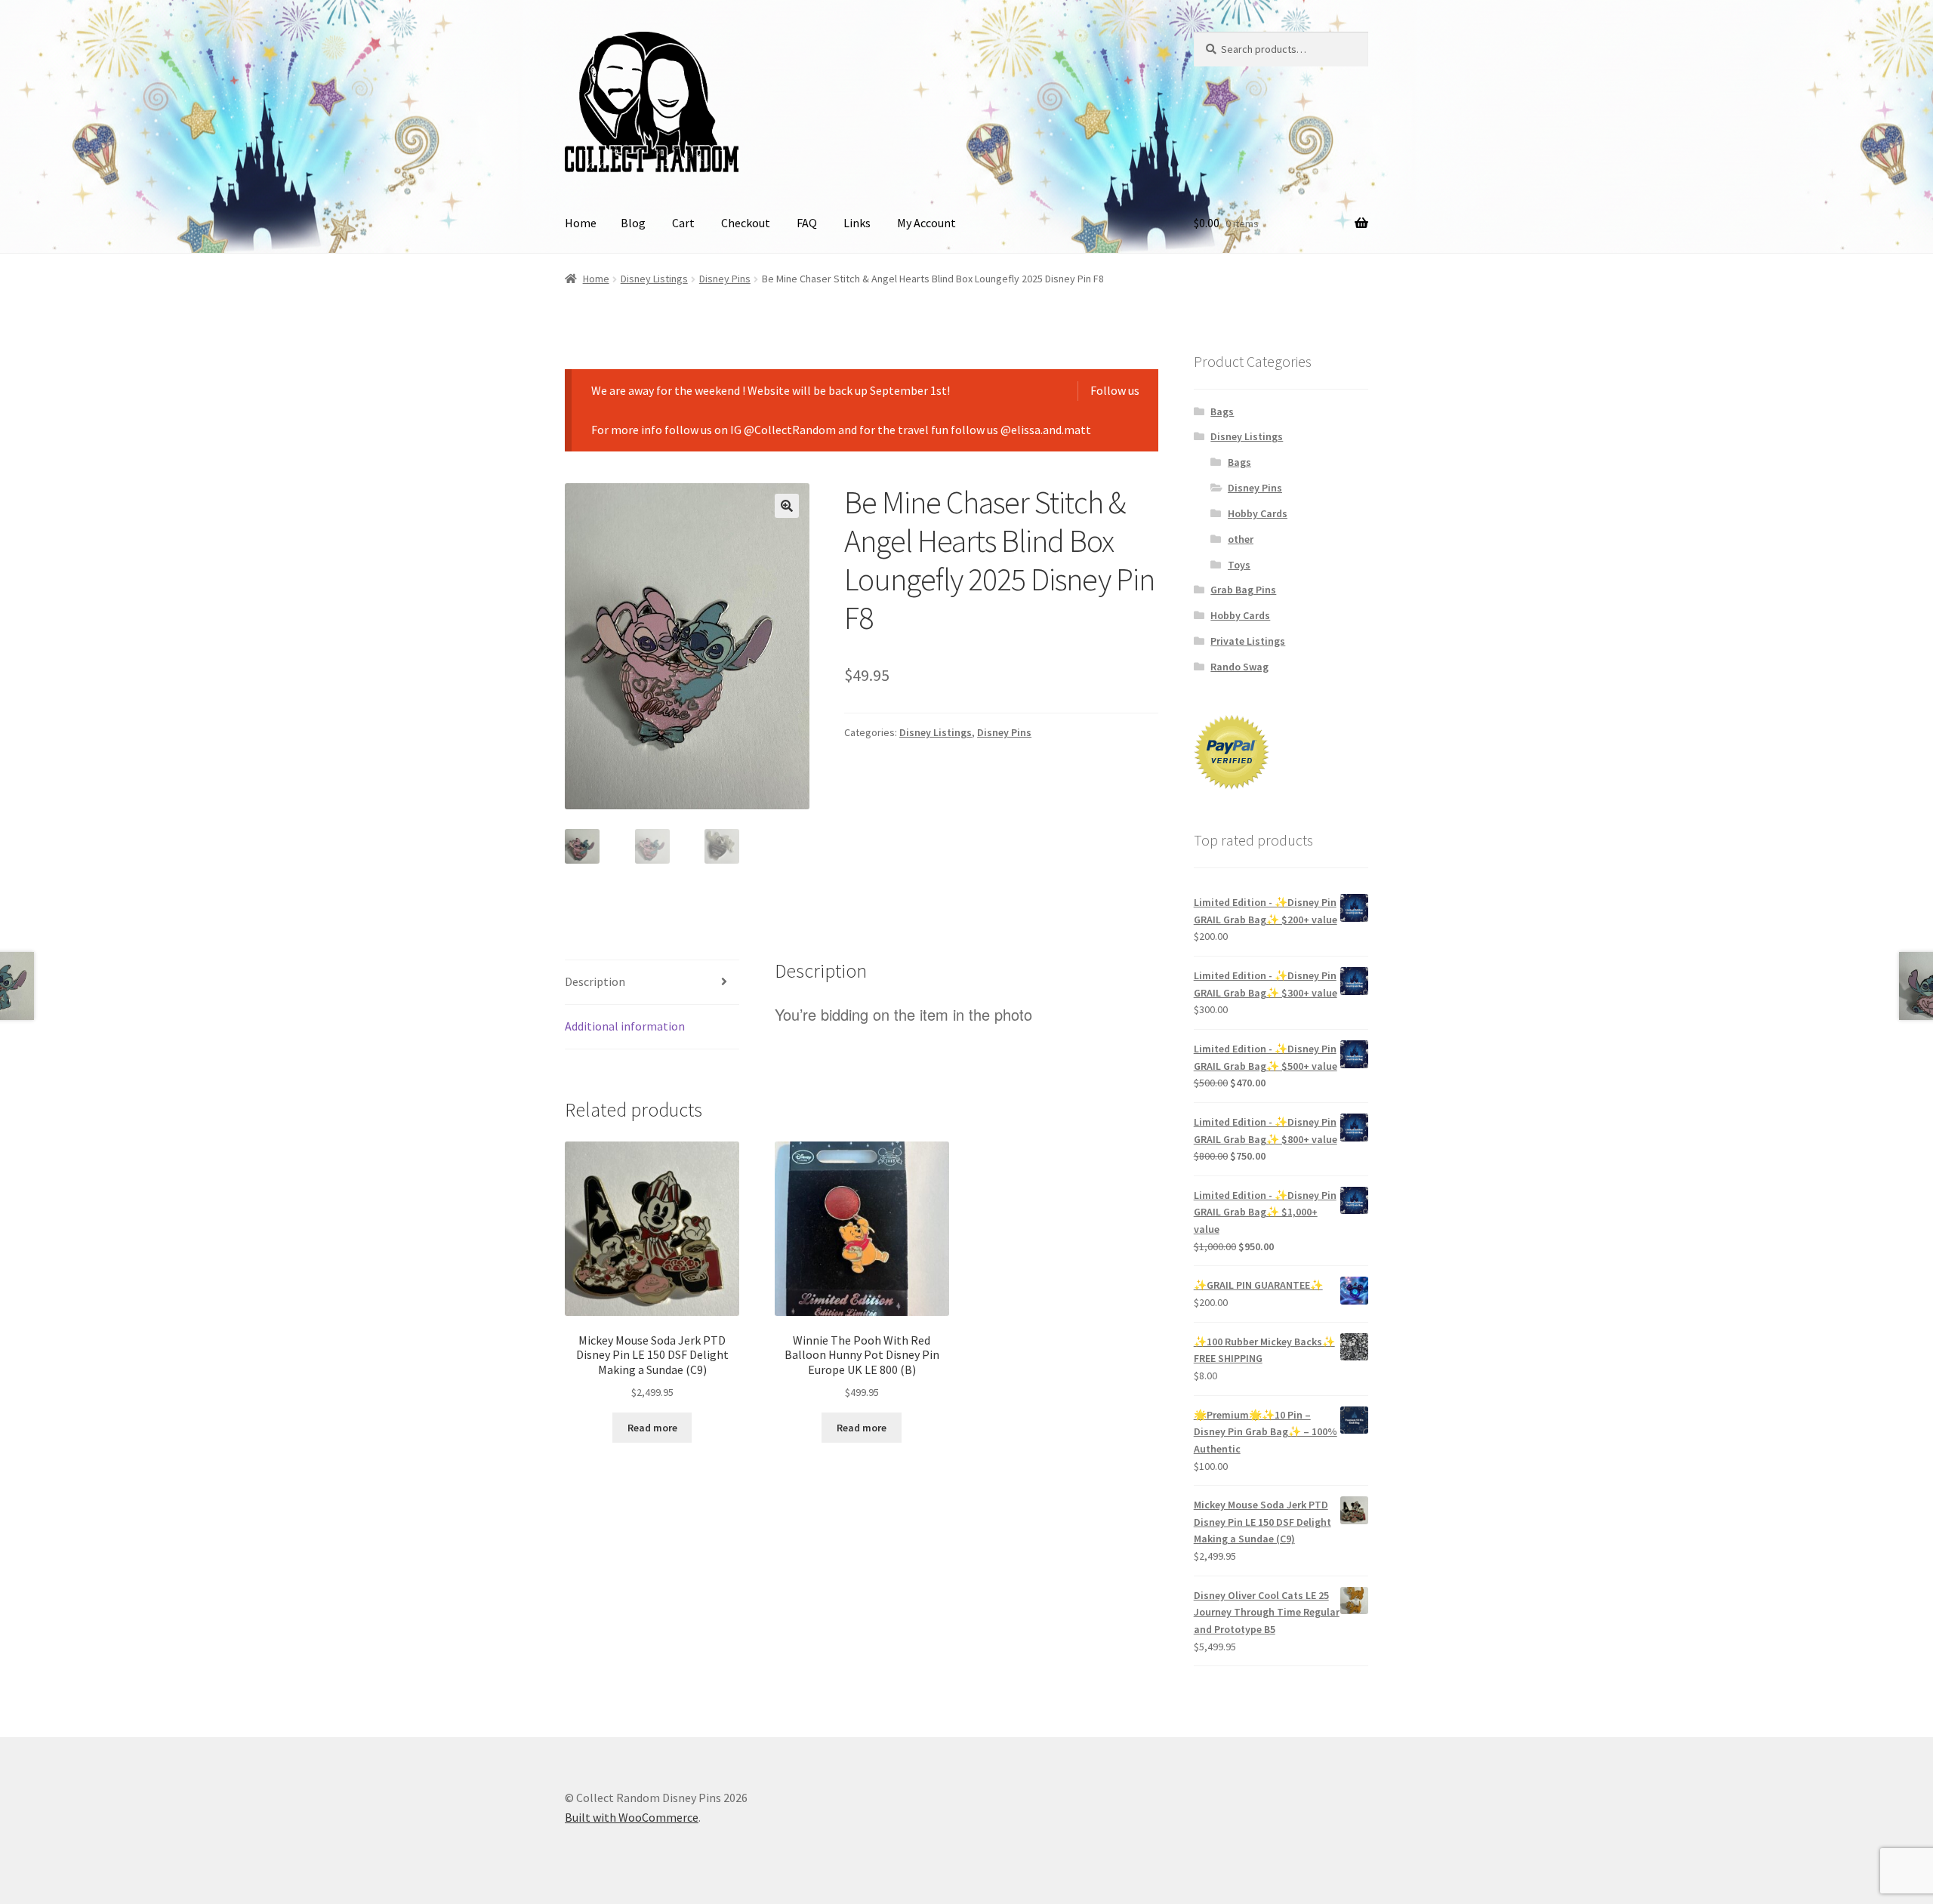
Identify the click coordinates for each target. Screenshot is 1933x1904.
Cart (683, 223)
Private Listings (1248, 641)
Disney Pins (725, 279)
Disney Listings (654, 279)
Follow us (1115, 390)
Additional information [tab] (625, 1026)
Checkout (746, 223)
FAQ (807, 223)
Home (581, 223)
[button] (787, 506)
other (1241, 539)
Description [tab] (595, 981)
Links (857, 223)
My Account (926, 223)
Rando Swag (1239, 667)
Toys (1239, 565)
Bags (1222, 411)
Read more (652, 1428)
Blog (633, 223)
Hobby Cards (1258, 513)
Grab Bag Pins (1243, 590)
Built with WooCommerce (632, 1817)
